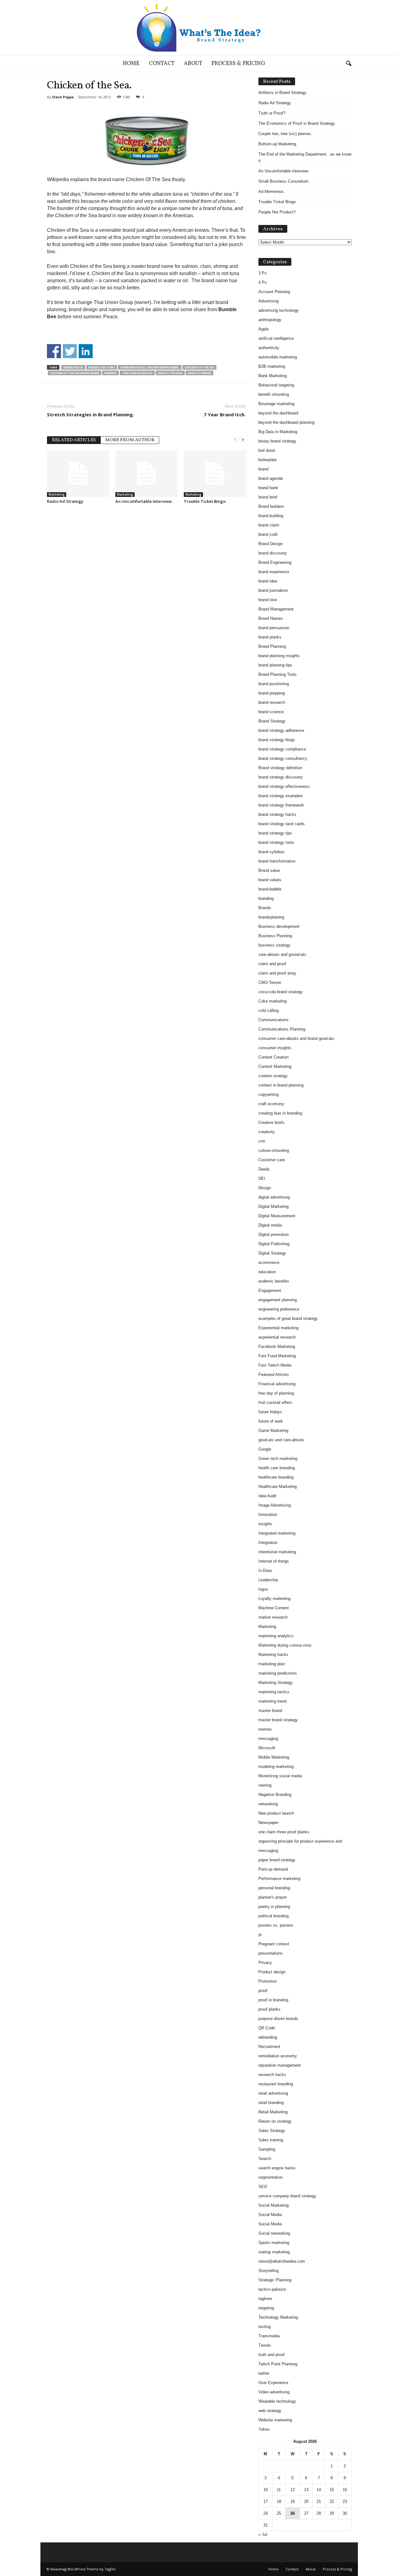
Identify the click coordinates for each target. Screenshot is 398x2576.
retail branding (271, 2103)
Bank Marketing (273, 376)
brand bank (268, 488)
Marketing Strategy (275, 1683)
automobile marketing (278, 357)
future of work (271, 1421)
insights (265, 1524)
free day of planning (276, 1393)
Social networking (274, 2233)
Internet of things (274, 1561)
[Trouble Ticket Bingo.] (215, 474)
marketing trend (272, 1701)
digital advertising (274, 1197)
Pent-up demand (273, 1869)
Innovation (268, 1515)
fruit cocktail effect (275, 1403)
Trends (265, 2345)
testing (264, 2327)
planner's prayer (273, 1897)
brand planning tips (275, 665)
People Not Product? (277, 212)
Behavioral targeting (276, 385)
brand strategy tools (276, 842)
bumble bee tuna (102, 367)
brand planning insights (279, 656)
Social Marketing (273, 2205)
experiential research (277, 1337)
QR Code (267, 2028)
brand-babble (270, 889)
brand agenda (271, 478)
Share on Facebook (54, 351)
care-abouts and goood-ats (282, 954)
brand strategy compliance (282, 749)
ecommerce (269, 1262)
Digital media (270, 1225)
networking (268, 1804)
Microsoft (267, 1748)
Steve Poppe (63, 97)
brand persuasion (274, 628)
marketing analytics (276, 1636)
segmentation (271, 2177)
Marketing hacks (273, 1655)
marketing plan (272, 1664)
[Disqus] (146, 587)
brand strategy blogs (277, 740)
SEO (263, 2187)
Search (265, 2159)
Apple (264, 329)
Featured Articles (274, 1374)
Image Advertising (275, 1505)
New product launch (276, 1813)
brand (263, 469)
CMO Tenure (270, 982)
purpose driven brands (278, 2019)
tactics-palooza (272, 2289)
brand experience (274, 572)
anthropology (270, 320)
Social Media (270, 2215)
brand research (272, 702)
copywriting (268, 1094)
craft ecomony (271, 1104)
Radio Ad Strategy (65, 501)
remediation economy (278, 2056)
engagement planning (278, 1300)
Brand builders (271, 506)
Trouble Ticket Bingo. (205, 501)
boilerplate (268, 460)
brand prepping (272, 693)
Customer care (272, 1160)
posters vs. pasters (276, 1925)
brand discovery (273, 553)
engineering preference (279, 1309)
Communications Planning (282, 1029)
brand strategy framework (281, 805)
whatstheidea (199, 373)
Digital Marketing (273, 1206)
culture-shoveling (274, 1150)
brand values (270, 880)
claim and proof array (277, 973)
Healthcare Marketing (278, 1487)
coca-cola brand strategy (281, 992)
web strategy (270, 2411)
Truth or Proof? (272, 113)
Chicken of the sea (199, 367)
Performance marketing (279, 1879)
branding (266, 898)
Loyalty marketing (274, 1599)
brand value (73, 367)
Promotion (268, 1981)
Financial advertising (277, 1384)
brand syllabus (271, 852)
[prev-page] (235, 439)
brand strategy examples (281, 796)
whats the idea (170, 373)
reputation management (280, 2065)
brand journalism (273, 590)
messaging (268, 1739)
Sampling (267, 2149)
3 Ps (263, 273)
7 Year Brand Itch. (225, 414)
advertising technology (279, 310)
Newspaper (268, 1823)
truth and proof (271, 2355)
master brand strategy (278, 1720)
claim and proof (272, 964)
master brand (270, 1711)
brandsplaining (271, 917)
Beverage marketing (276, 404)
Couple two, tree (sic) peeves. (285, 134)
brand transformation (277, 861)
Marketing (57, 494)
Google (265, 1449)
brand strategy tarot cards (282, 824)
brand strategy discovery (281, 777)
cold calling (268, 1010)
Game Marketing (273, 1431)
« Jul (263, 2534)
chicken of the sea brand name (75, 373)
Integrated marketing (277, 1533)
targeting (266, 2308)
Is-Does (265, 1571)
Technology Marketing (278, 2317)
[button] (349, 64)
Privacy (265, 1963)
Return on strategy (275, 2121)
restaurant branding (276, 2084)
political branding (273, 1916)
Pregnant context (274, 1944)
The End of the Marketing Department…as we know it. (305, 157)
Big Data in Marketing (278, 432)
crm (262, 1141)
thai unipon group (137, 373)
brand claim (269, 525)
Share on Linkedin (86, 351)
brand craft (268, 534)
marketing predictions (278, 1673)
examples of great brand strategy (288, 1318)
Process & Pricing (238, 64)
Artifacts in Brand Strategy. (283, 93)
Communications (273, 1020)
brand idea (268, 581)
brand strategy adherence (281, 730)
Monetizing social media (280, 1776)
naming (111, 373)
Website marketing (275, 2420)
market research (273, 1617)
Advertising (268, 301)
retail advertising (273, 2093)
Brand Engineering (275, 562)
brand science (271, 712)
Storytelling (268, 2271)
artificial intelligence (276, 338)
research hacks (272, 2075)
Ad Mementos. (272, 192)
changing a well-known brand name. (150, 367)
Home (131, 64)
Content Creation (273, 1057)
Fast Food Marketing (277, 1356)
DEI (262, 1178)
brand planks (270, 637)
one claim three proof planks (284, 1832)
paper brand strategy (277, 1860)
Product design (272, 1972)
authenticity (269, 348)
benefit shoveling (274, 394)
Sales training (271, 2140)
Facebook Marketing (277, 1346)
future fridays (270, 1412)
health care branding (277, 1468)
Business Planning (275, 936)
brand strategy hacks (277, 814)
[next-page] (243, 439)
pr (260, 1935)
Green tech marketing (278, 1459)
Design (265, 1188)
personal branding (274, 1888)
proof (263, 1991)
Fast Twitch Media (275, 1365)
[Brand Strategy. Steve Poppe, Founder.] (199, 28)
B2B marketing (272, 366)
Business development (279, 926)
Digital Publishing (274, 1244)
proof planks (269, 2009)
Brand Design (271, 544)
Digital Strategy (272, 1253)
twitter (264, 2373)
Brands (265, 908)
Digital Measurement (277, 1216)
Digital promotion (273, 1234)
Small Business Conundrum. (284, 181)
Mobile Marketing (274, 1757)
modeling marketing (276, 1767)
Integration (268, 1543)
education (267, 1272)
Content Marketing (275, 1066)
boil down (267, 450)
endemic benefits (274, 1281)
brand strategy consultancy (283, 758)
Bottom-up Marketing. (278, 144)
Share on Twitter (70, 351)
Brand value (269, 870)
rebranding (268, 2037)
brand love (268, 600)
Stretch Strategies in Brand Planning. (90, 414)
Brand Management (276, 609)
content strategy (273, 1076)
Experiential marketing (278, 1328)
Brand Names (271, 618)
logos (263, 1589)
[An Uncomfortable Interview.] (146, 474)
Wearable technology (277, 2401)
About (193, 64)
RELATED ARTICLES (74, 440)
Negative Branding (275, 1795)
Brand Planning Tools (278, 674)
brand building (271, 516)
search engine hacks (277, 2168)
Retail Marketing (273, 2112)
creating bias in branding (280, 1113)
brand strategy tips (275, 833)
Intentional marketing (277, 1552)
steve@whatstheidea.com (282, 2261)
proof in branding (273, 2000)
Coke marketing (273, 1001)
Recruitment (269, 2047)
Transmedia (269, 2336)
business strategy (274, 945)
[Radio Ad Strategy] (78, 474)
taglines (265, 2299)
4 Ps (263, 282)
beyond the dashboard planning (286, 422)
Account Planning (274, 292)
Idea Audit (267, 1496)
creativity (267, 1132)
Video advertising (274, 2392)
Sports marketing (274, 2243)
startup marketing (274, 2252)
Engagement (270, 1290)
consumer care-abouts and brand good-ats (296, 1038)
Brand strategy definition (280, 768)
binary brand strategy (277, 441)
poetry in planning (274, 1907)
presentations (271, 1953)
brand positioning (274, 684)
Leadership (268, 1580)
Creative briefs (271, 1122)
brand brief (268, 497)
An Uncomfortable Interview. (144, 501)
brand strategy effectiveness (284, 786)
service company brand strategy (287, 2196)
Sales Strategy (272, 2131)
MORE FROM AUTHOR (130, 440)
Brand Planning (272, 646)
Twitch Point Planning (278, 2364)
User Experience (273, 2383)
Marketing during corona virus (285, 1645)
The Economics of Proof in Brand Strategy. (297, 123)
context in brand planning (281, 1085)
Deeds (264, 1169)
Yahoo (264, 2429)
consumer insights (275, 1048)
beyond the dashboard (278, 413)
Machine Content (274, 1608)
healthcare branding (276, 1477)
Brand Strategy (272, 721)
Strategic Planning (275, 2280)
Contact (162, 64)
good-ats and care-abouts (281, 1440)
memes (265, 1729)
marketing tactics (274, 1692)
